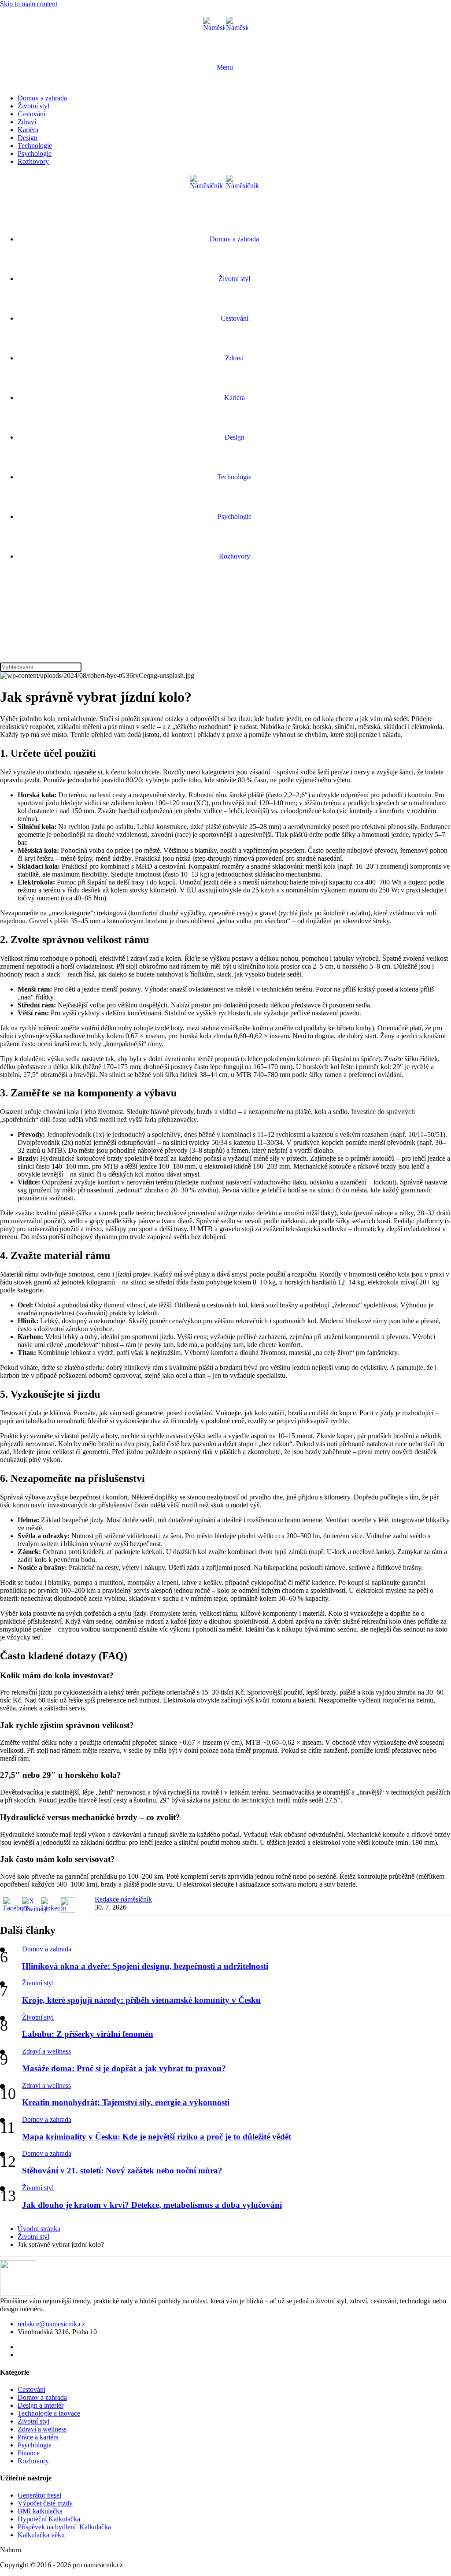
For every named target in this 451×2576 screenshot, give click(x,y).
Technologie (35, 146)
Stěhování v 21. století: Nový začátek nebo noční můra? (122, 2171)
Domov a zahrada (42, 98)
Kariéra (28, 130)
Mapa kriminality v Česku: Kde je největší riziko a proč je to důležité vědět (157, 2137)
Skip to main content (29, 4)
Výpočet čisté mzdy (45, 2503)
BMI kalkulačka (40, 2511)
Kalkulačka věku (41, 2535)
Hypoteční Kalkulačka (49, 2519)
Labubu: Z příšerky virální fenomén (88, 2034)
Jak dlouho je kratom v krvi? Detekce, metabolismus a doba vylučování (152, 2205)
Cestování (31, 114)
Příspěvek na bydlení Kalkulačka (64, 2527)
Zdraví (27, 122)
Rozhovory (33, 161)
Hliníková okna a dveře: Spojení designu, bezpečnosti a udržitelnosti (145, 1966)
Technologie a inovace (49, 2413)
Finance (29, 2453)
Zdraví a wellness (46, 2051)
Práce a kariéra (38, 2437)
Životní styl (33, 106)
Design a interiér (41, 2405)
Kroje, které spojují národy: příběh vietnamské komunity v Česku (141, 2000)
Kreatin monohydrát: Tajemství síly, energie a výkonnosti (126, 2102)
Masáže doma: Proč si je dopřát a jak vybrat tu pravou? (124, 2068)
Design (28, 138)
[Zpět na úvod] (225, 28)
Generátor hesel (39, 2495)
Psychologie (35, 154)
